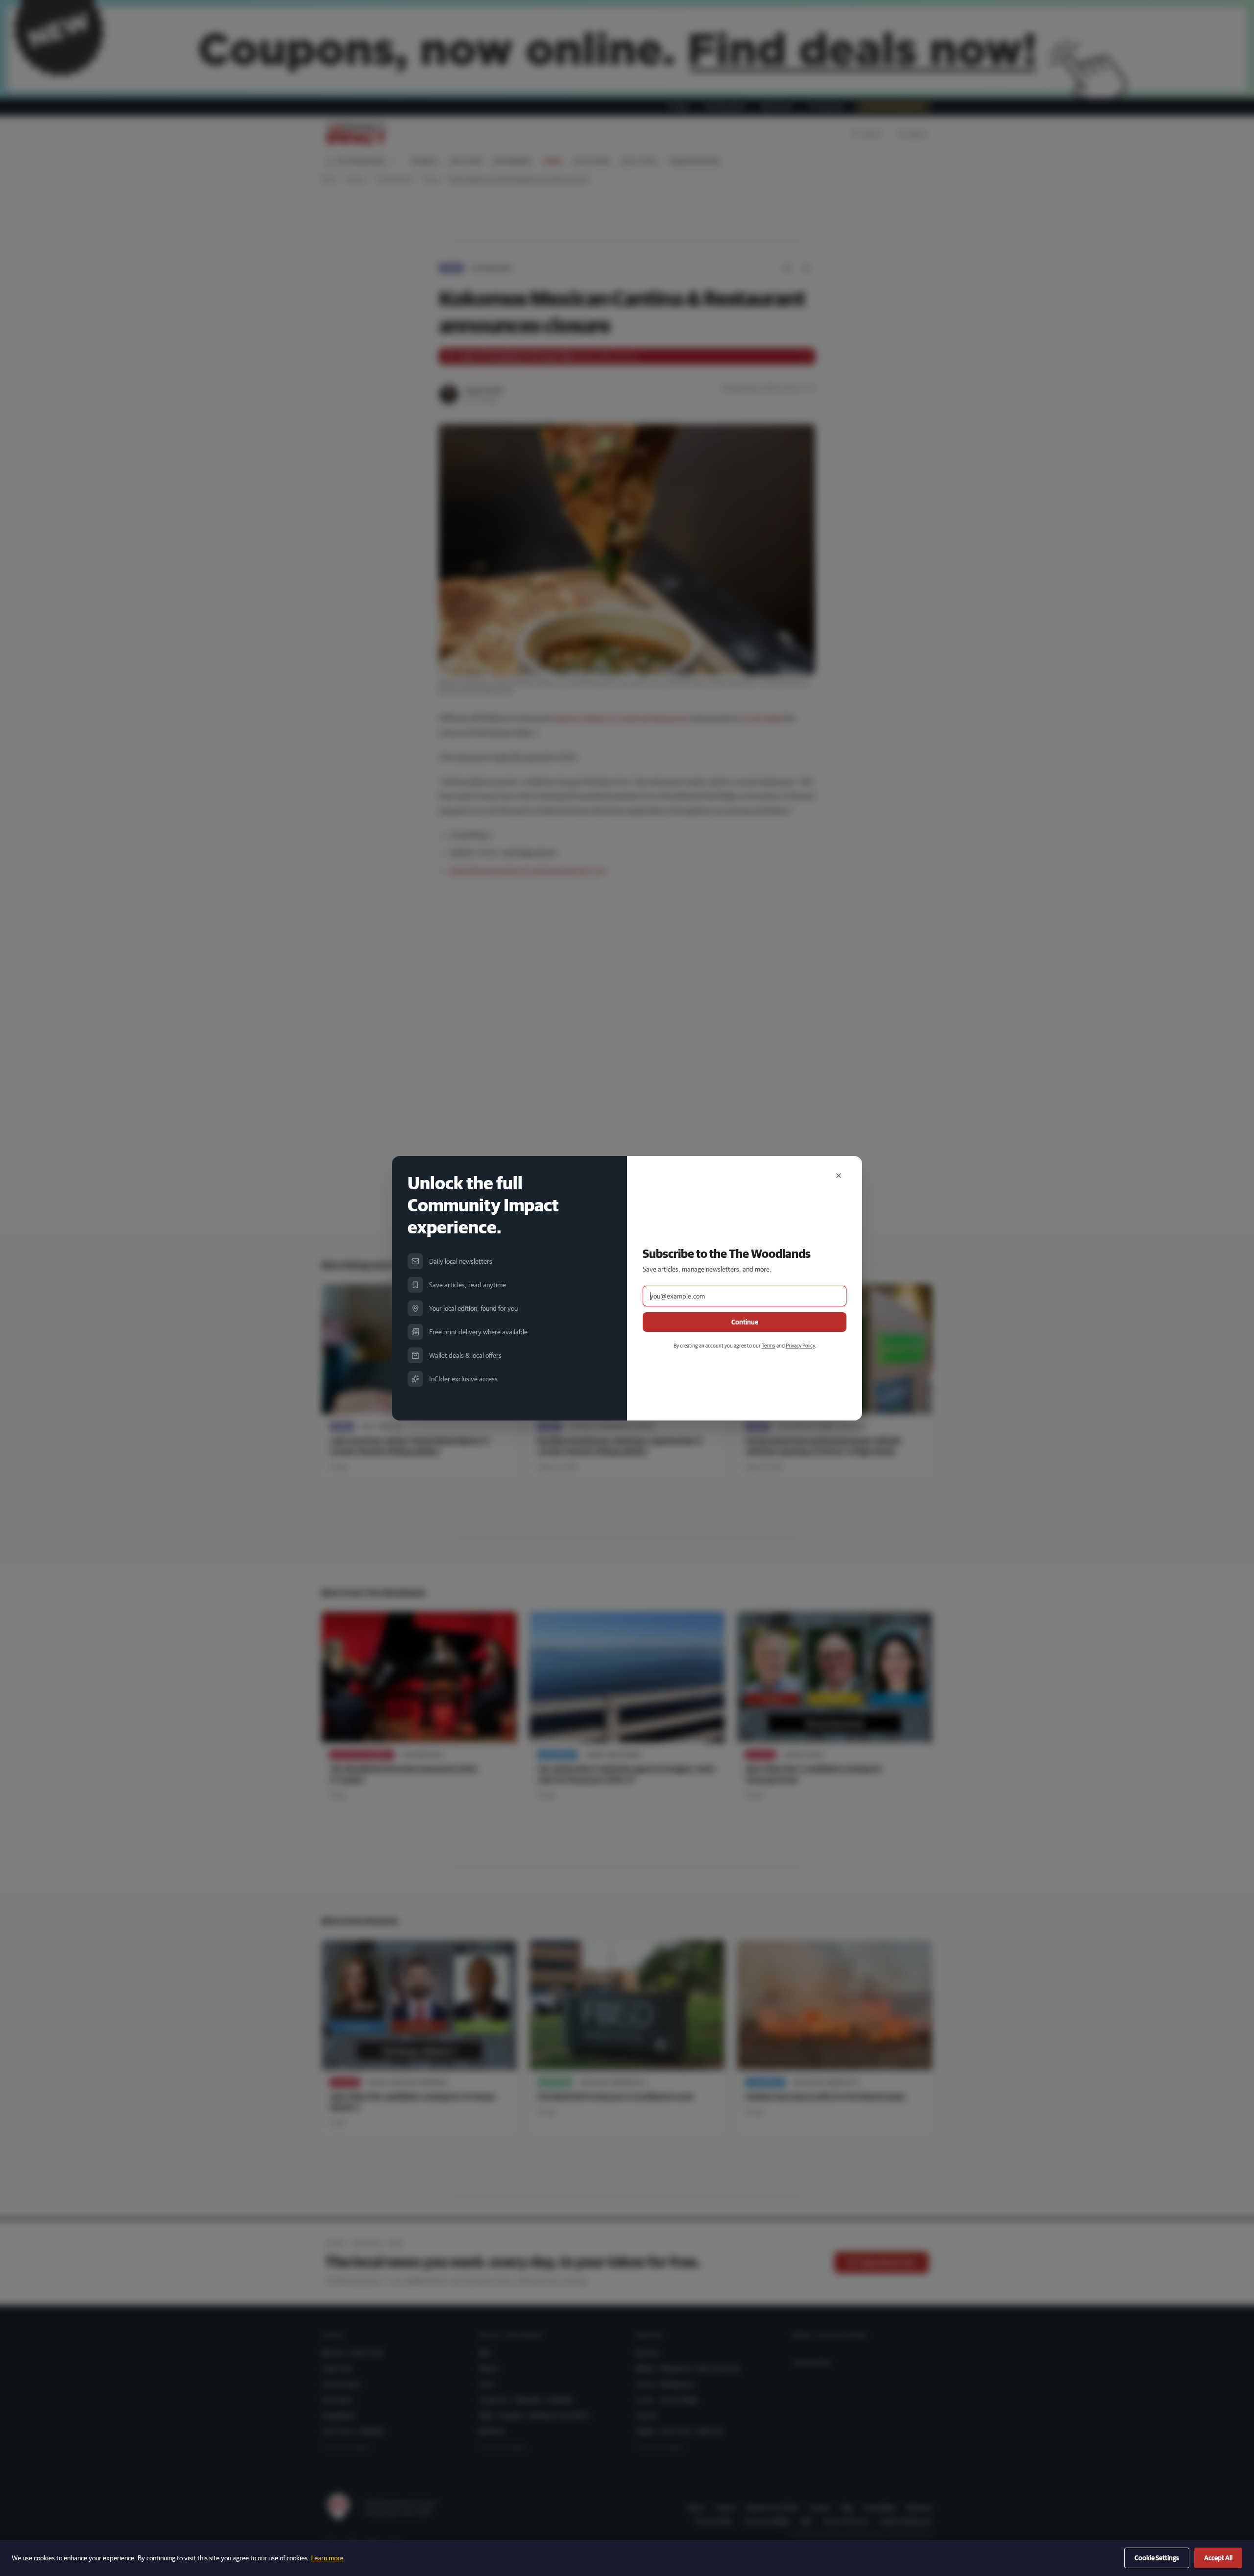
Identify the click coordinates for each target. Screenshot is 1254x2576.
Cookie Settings (1157, 2558)
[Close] (839, 1176)
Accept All (1218, 2558)
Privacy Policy (800, 1345)
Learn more (327, 2558)
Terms (769, 1345)
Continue (745, 1322)
